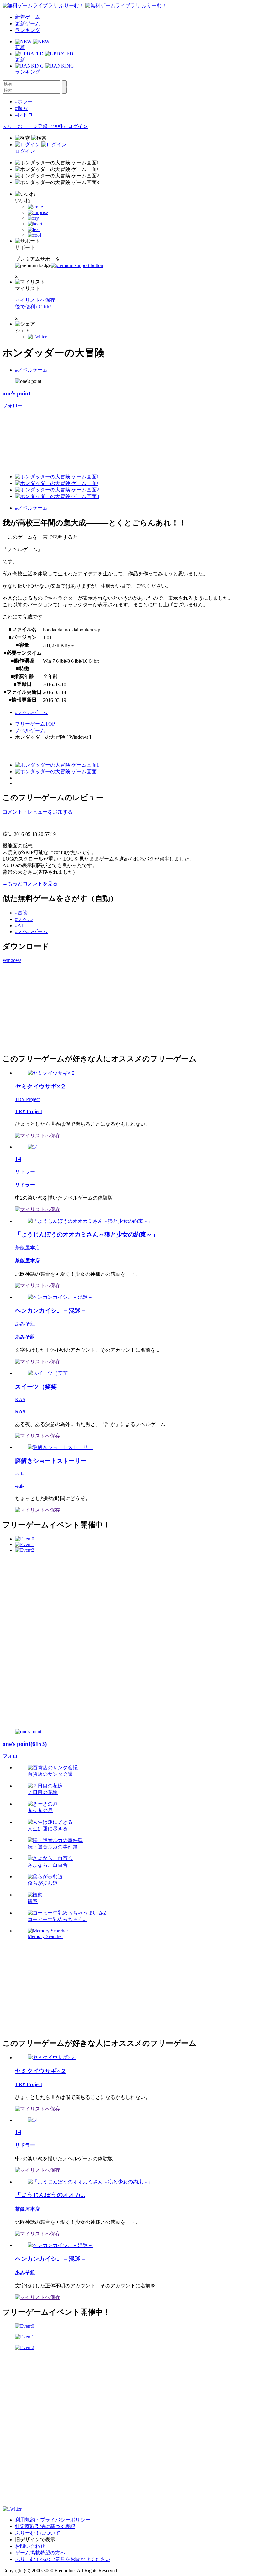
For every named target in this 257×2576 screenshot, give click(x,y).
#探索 (21, 108)
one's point (16, 393)
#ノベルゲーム (31, 370)
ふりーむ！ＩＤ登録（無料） (35, 126)
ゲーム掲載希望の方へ (40, 2553)
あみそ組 (25, 1324)
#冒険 (21, 913)
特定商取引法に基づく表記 (45, 2526)
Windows (12, 960)
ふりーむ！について (38, 2533)
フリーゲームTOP (35, 724)
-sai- (19, 1474)
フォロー (13, 406)
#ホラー (24, 102)
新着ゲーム (28, 17)
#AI (19, 926)
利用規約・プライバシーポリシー (53, 2520)
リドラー (25, 1172)
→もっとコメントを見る (30, 884)
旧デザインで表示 (35, 2540)
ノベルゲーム (30, 730)
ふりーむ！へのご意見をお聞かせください (63, 2559)
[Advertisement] (50, 1007)
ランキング (28, 30)
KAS (20, 1399)
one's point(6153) (25, 1744)
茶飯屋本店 (28, 1248)
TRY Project (27, 1099)
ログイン (78, 126)
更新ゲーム (28, 24)
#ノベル (24, 919)
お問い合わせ (30, 2546)
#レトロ (24, 115)
